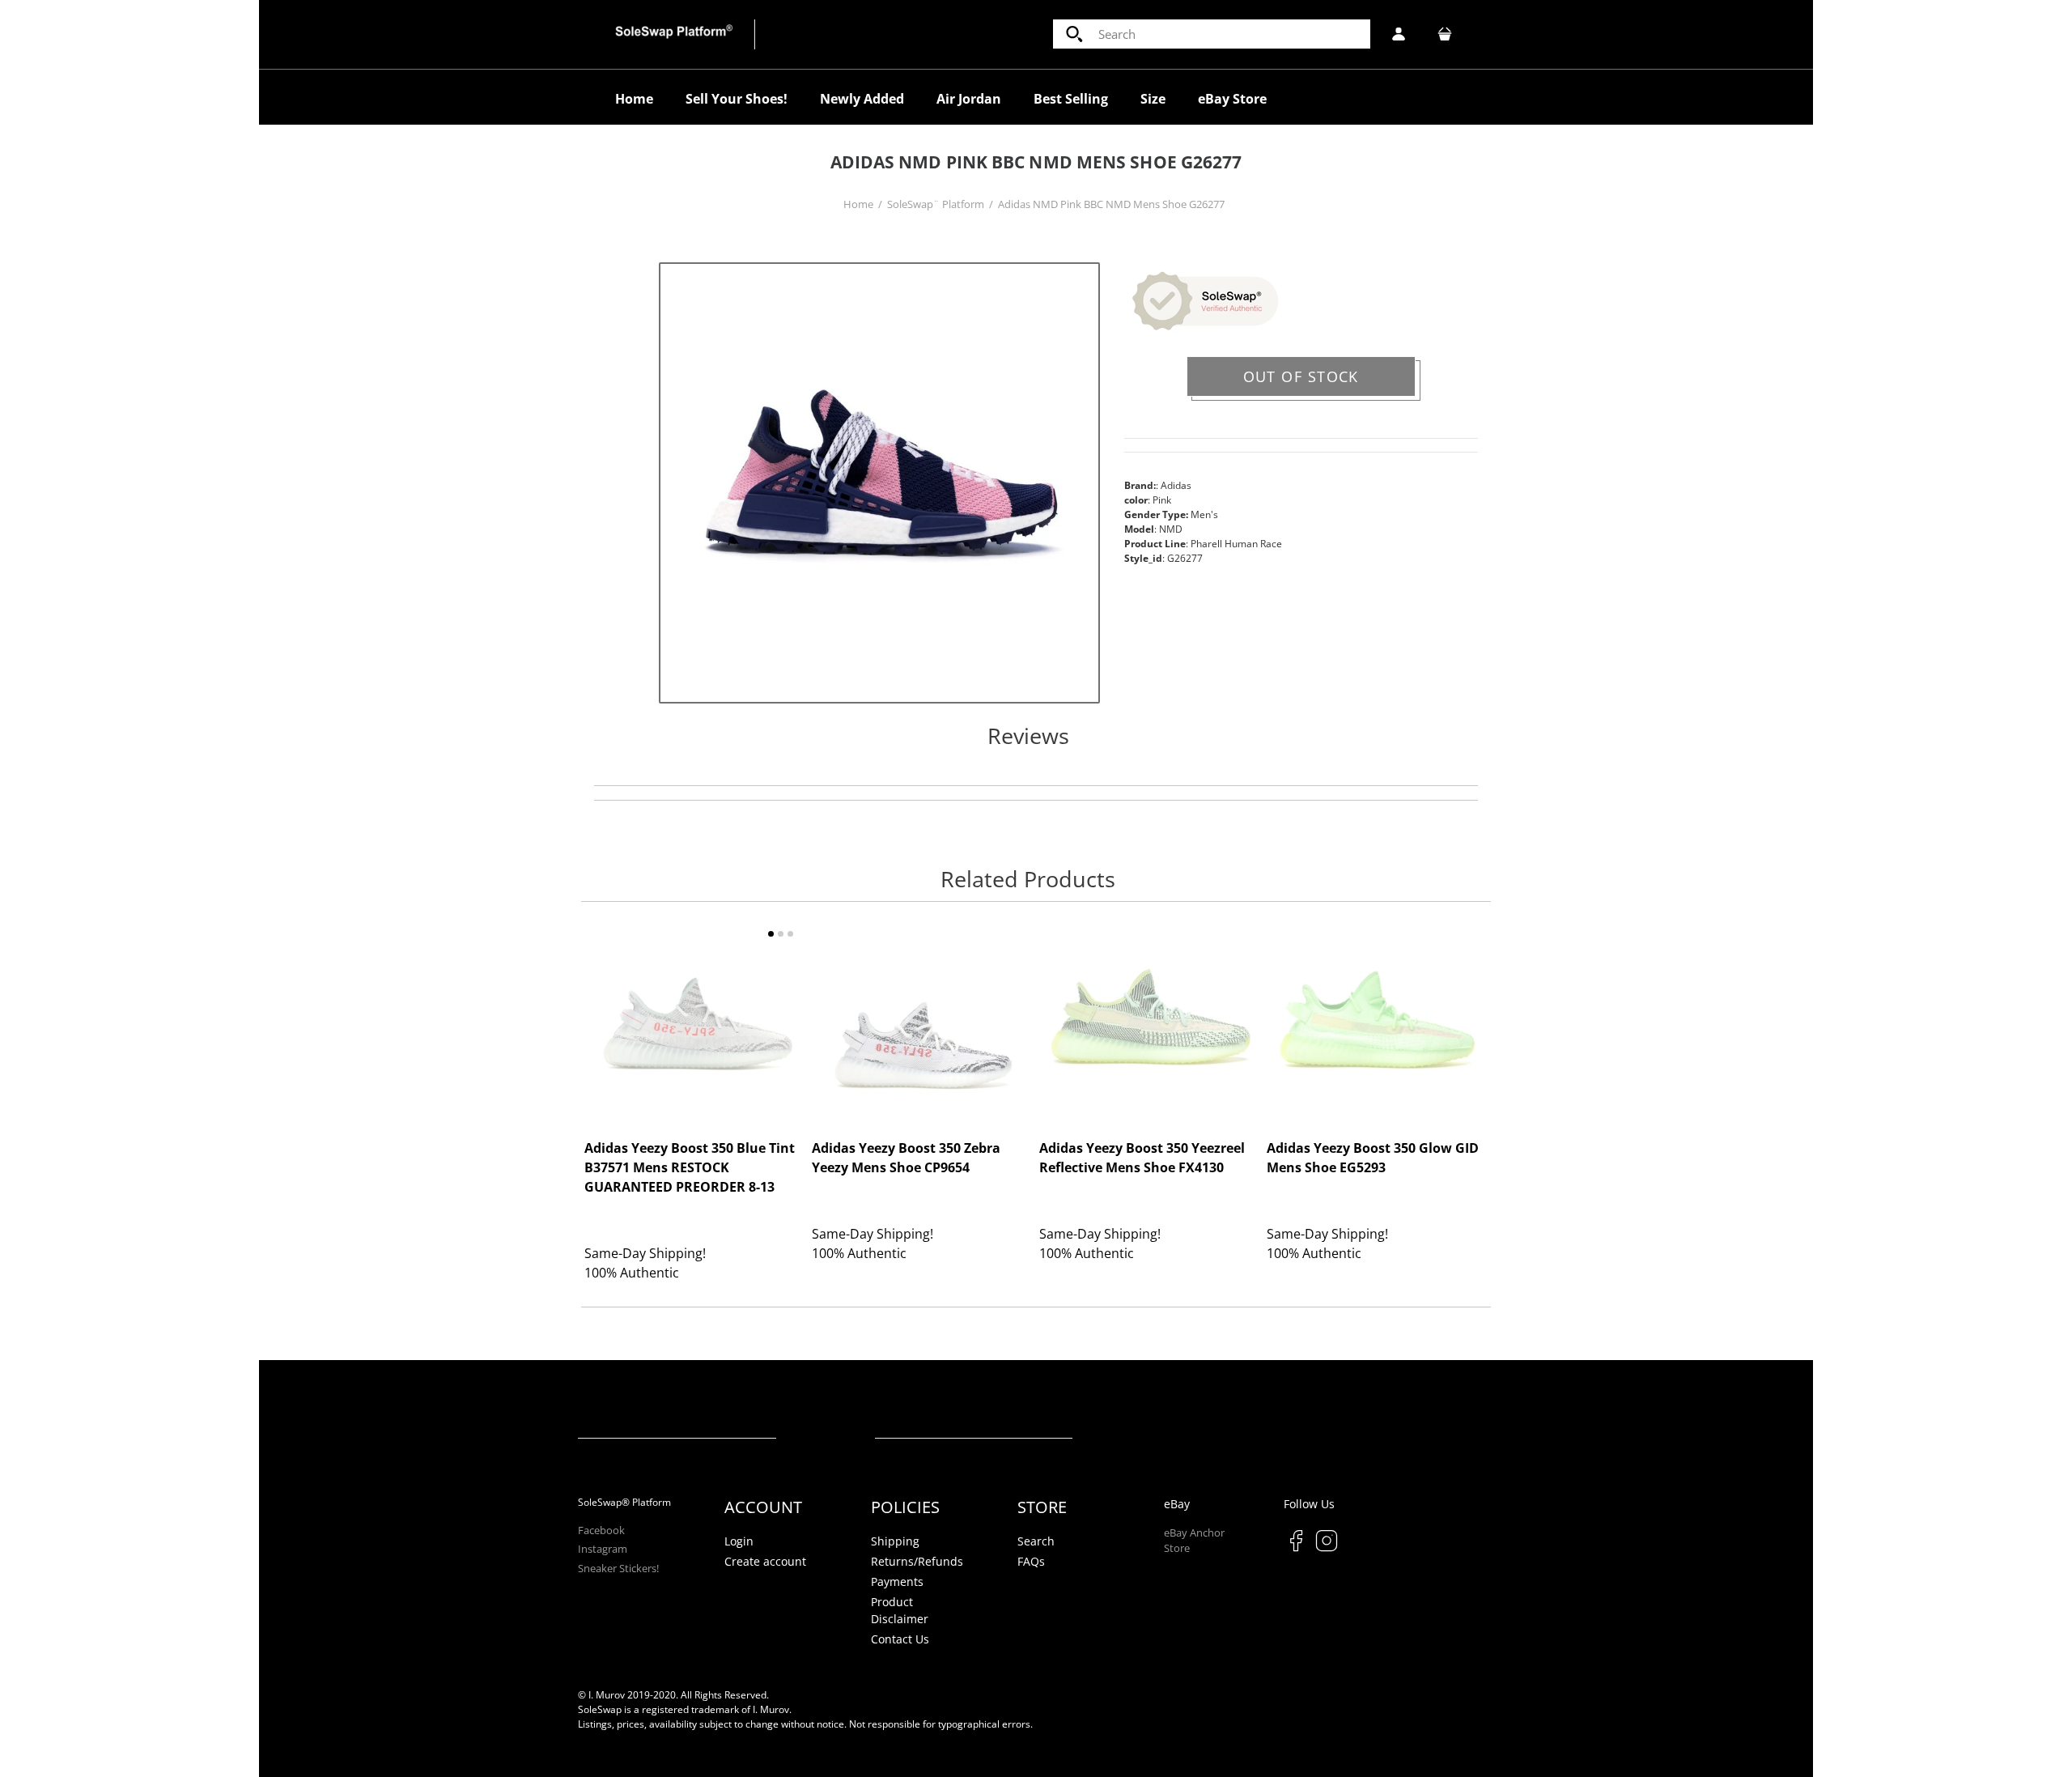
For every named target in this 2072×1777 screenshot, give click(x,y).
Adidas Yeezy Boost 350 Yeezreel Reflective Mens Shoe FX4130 (1142, 1158)
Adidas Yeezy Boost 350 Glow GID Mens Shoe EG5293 (1373, 1158)
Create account (765, 1561)
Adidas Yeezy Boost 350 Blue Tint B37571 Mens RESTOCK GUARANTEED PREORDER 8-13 (690, 1168)
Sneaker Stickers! (618, 1568)
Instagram (603, 1549)
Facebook (601, 1530)
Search (1036, 1541)
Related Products (1028, 880)
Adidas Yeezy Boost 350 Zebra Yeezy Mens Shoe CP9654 (906, 1158)
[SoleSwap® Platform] (674, 33)
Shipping (895, 1541)
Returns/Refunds (917, 1561)
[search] (1212, 34)
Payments (897, 1581)
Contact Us (900, 1639)
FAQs (1031, 1561)
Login (739, 1541)
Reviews (1028, 737)
